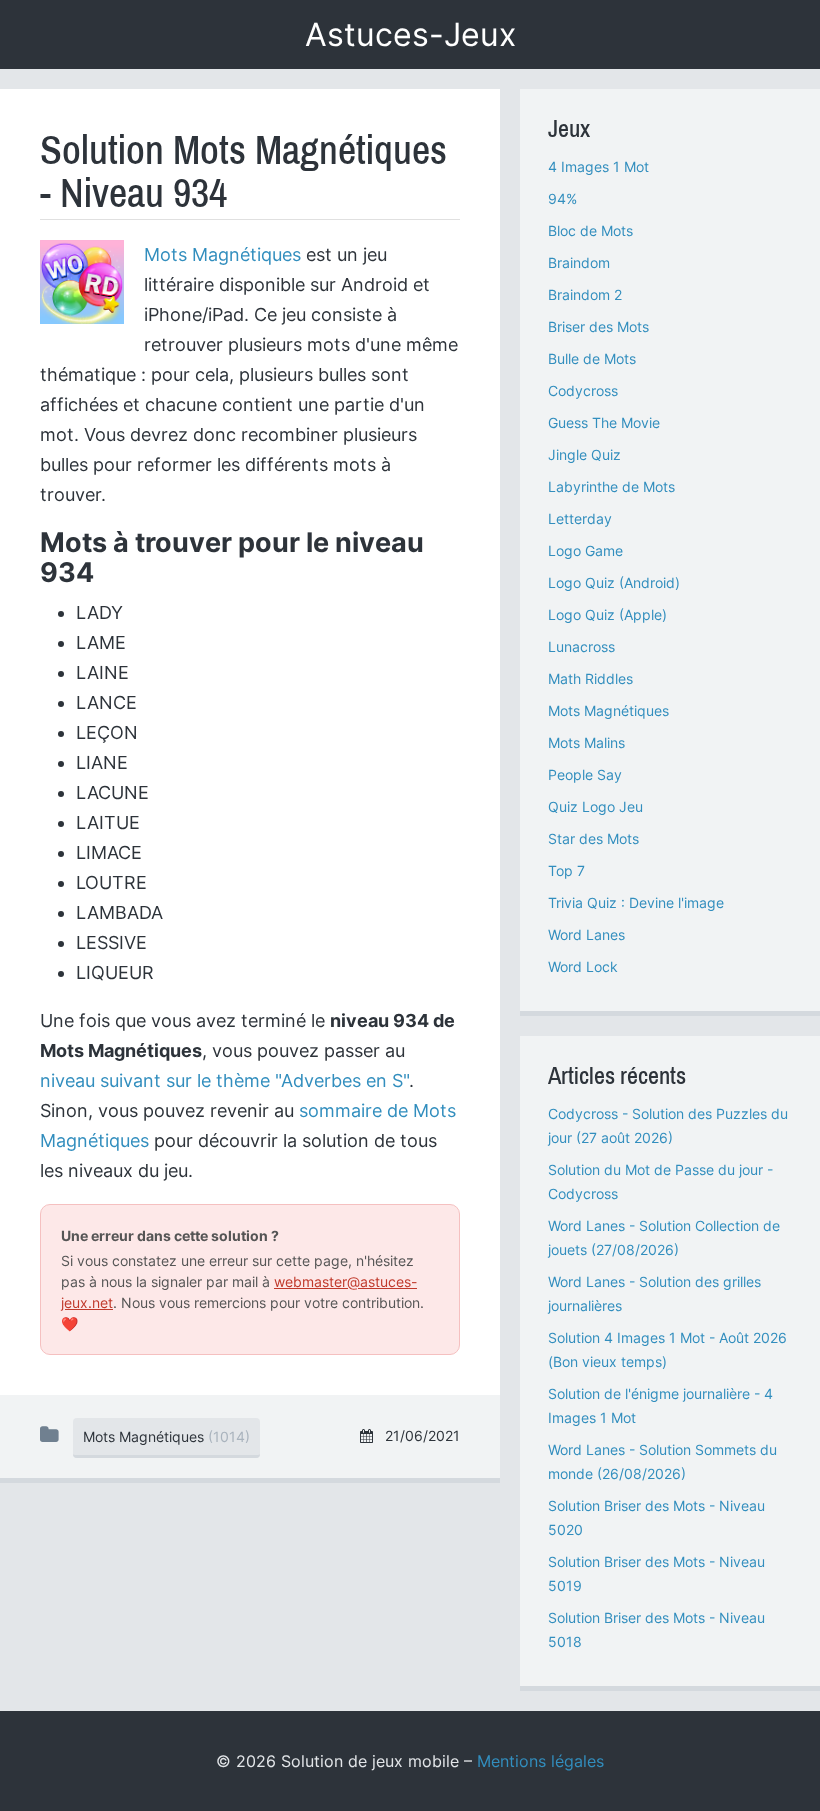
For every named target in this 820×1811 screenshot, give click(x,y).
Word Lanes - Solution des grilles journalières (654, 1293)
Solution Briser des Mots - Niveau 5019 (656, 1573)
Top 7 (566, 870)
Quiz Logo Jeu (595, 806)
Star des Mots (593, 838)
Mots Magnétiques (222, 254)
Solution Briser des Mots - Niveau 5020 (656, 1517)
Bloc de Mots (590, 230)
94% (562, 198)
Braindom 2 (585, 294)
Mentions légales (540, 1761)
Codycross (583, 390)
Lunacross (581, 646)
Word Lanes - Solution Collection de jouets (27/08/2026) (664, 1237)
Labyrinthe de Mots (611, 486)
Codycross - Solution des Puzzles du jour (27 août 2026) (668, 1125)
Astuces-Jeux (410, 34)
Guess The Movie (604, 422)
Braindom (579, 262)
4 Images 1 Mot (598, 166)
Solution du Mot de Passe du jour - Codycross (660, 1181)
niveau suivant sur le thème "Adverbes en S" (224, 1080)
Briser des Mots (598, 326)
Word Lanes (586, 934)
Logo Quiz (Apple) (607, 614)
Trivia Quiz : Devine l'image (636, 902)
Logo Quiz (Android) (614, 582)
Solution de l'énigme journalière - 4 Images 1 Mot (660, 1405)
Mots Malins (586, 742)
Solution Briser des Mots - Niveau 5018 (656, 1629)
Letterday (580, 518)
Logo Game (585, 550)
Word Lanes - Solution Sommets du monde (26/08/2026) (662, 1461)
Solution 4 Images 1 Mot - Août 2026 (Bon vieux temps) (667, 1349)
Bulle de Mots (592, 358)
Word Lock (583, 966)
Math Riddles (590, 678)
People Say (585, 774)
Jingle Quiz (584, 454)
